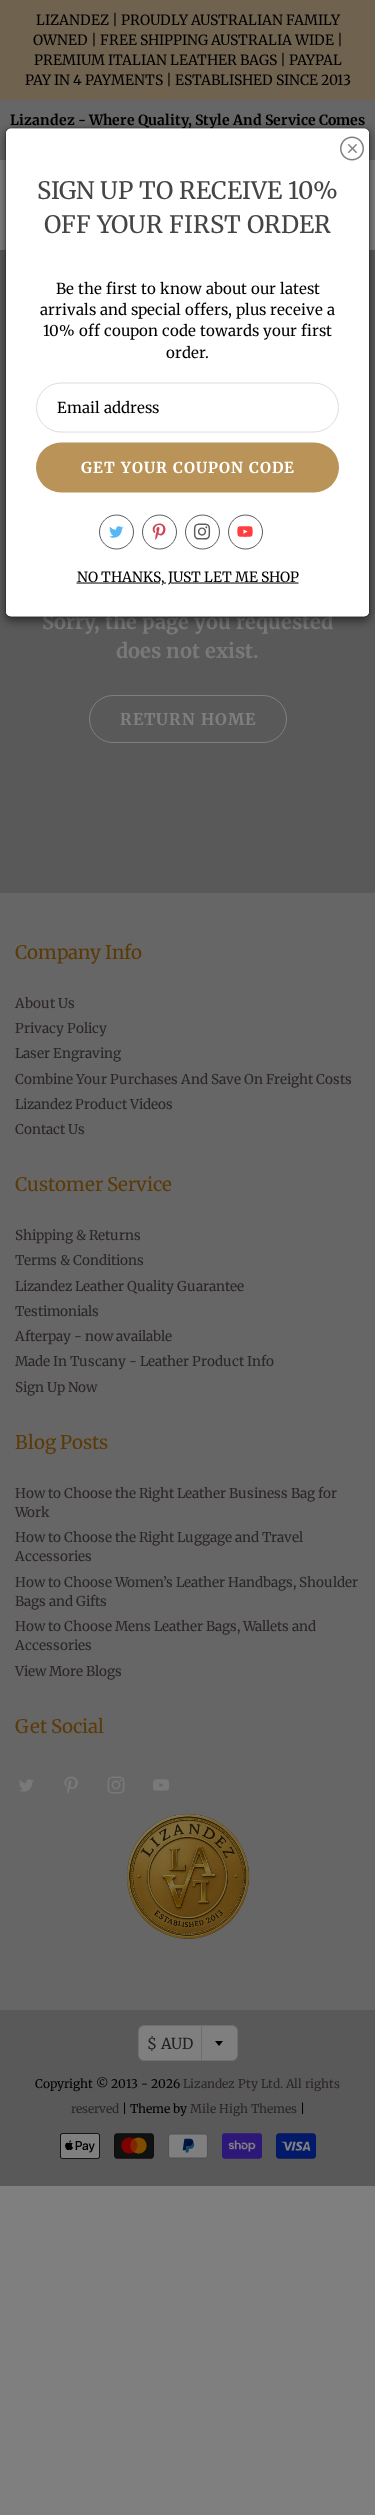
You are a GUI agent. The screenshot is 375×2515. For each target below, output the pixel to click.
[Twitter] (116, 531)
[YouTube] (245, 531)
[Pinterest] (159, 531)
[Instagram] (202, 531)
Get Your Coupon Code (188, 466)
